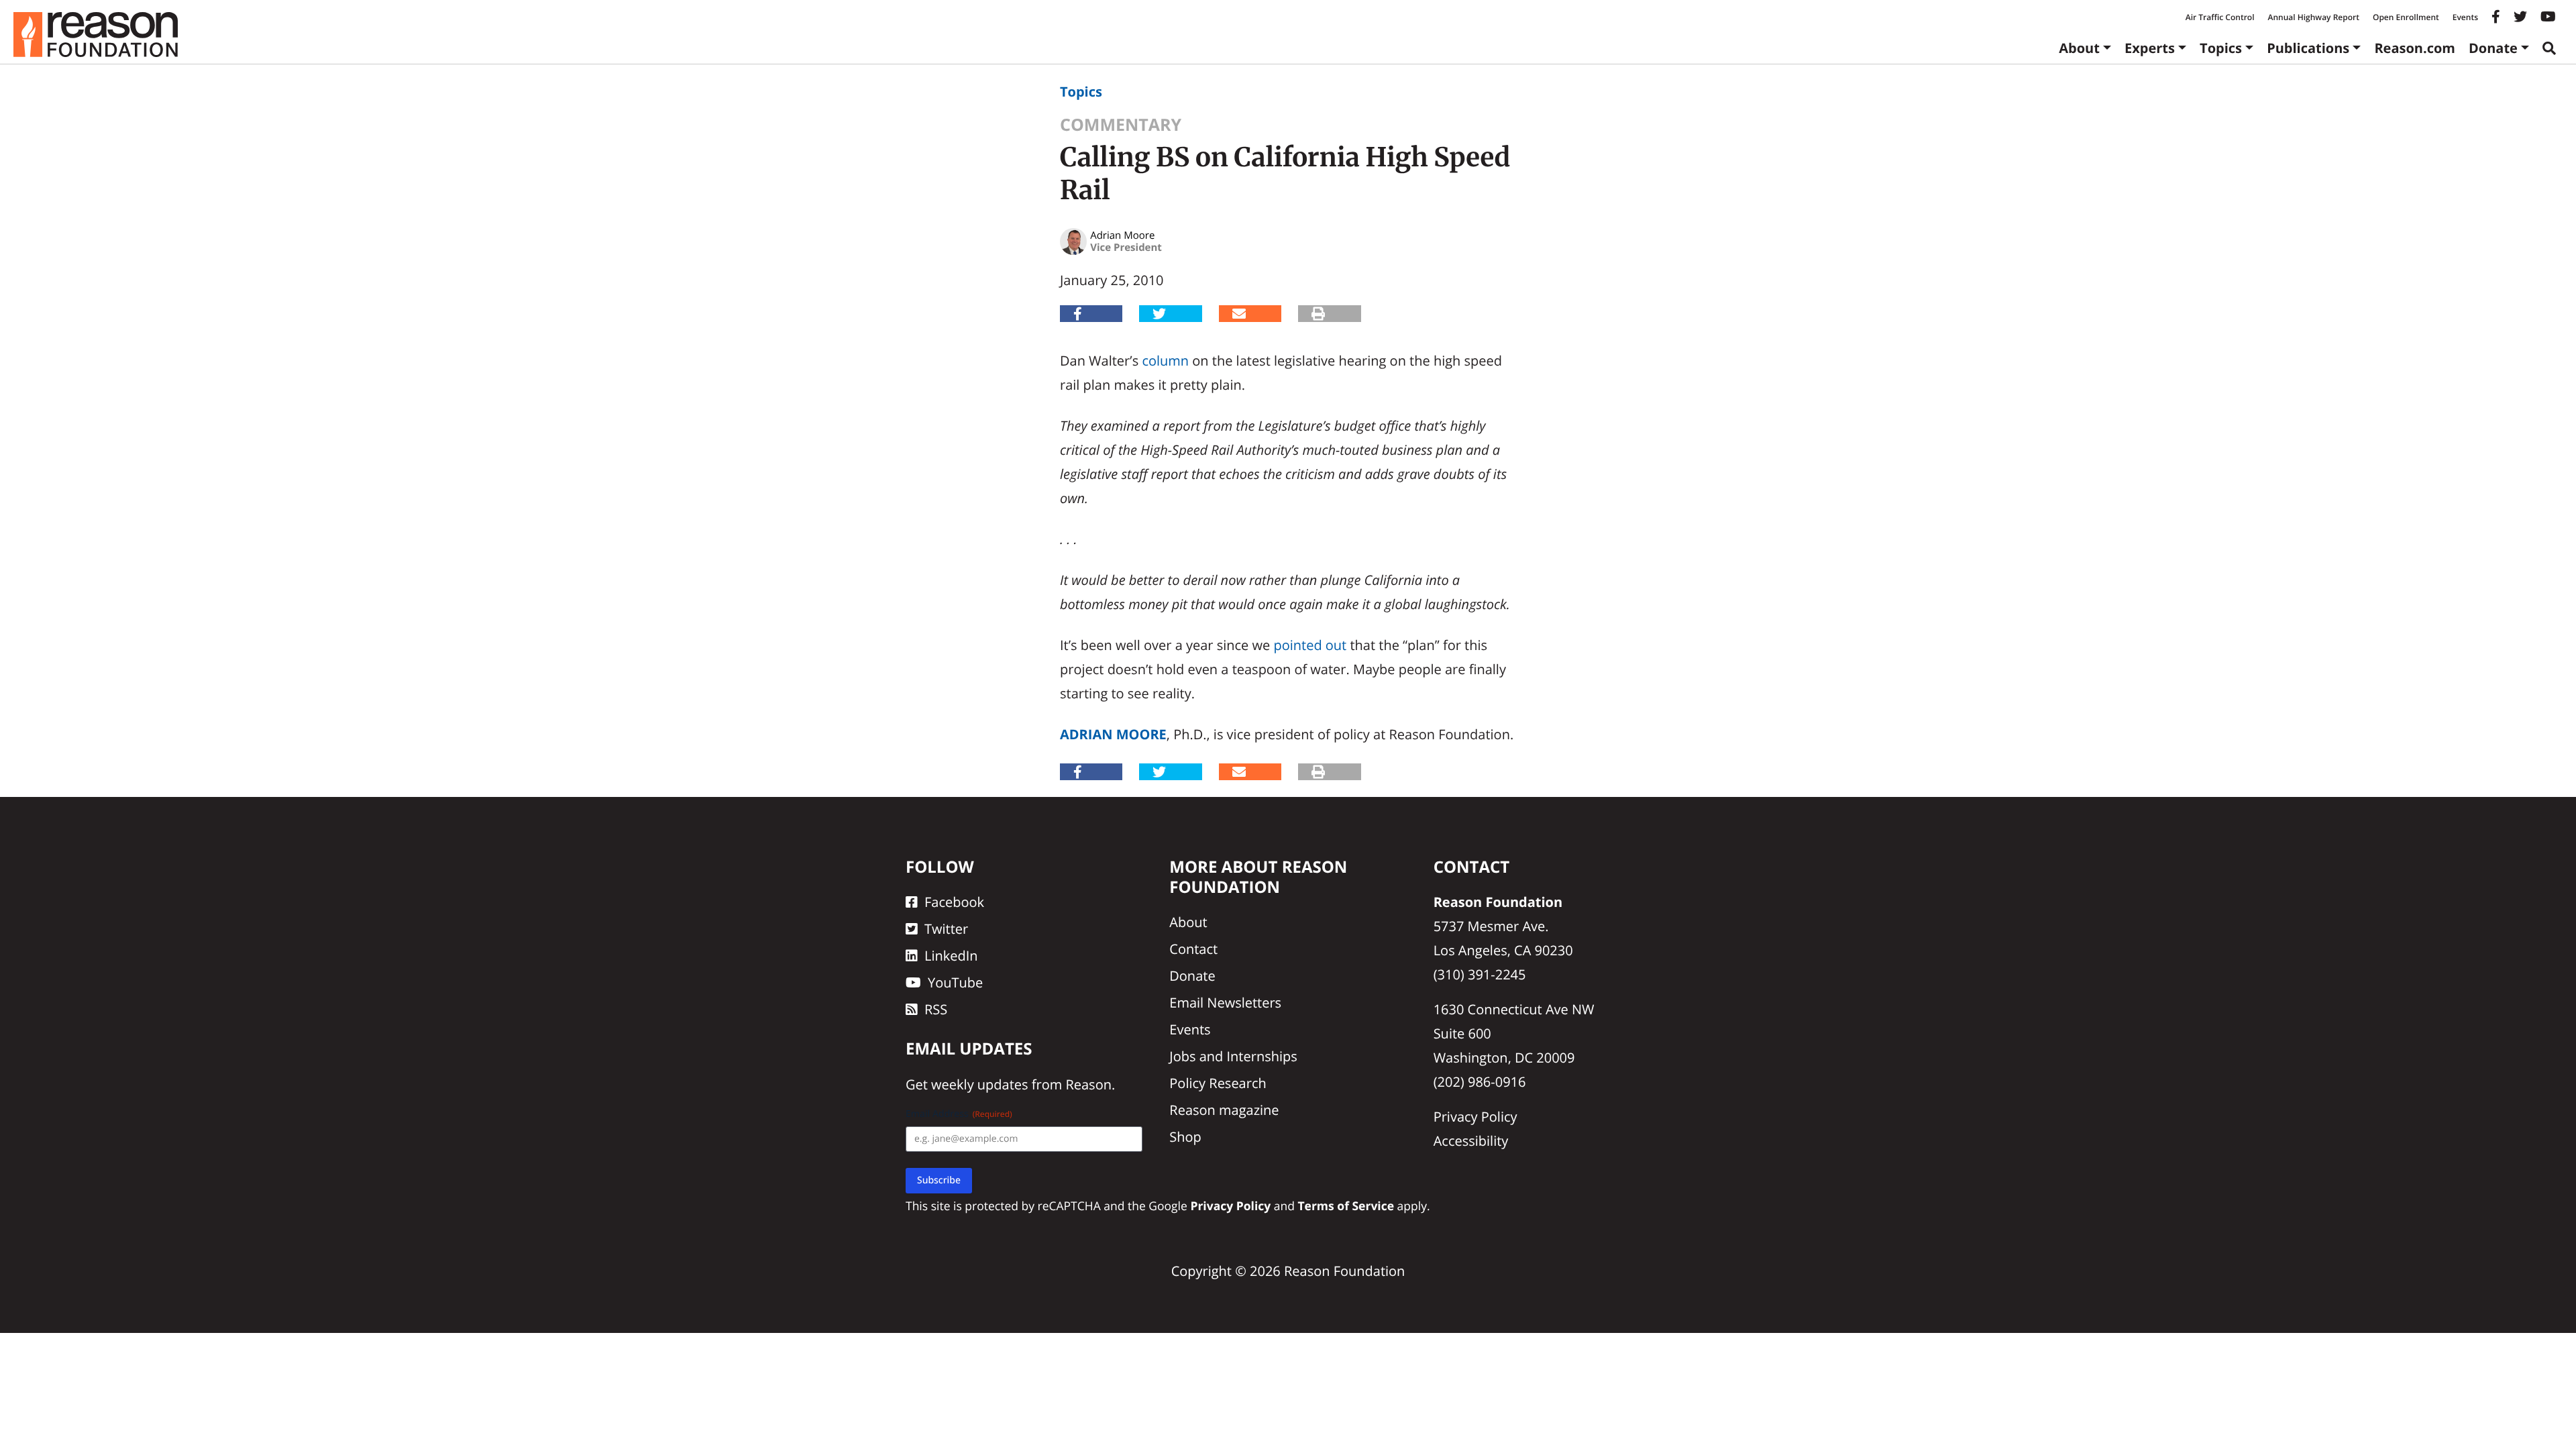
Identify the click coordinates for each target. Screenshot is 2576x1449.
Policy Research (1218, 1083)
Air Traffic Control (2220, 17)
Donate (2493, 48)
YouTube (955, 982)
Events (2465, 17)
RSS (936, 1009)
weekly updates (979, 1084)
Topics (2221, 48)
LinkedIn (951, 956)
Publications (2308, 48)
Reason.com (2415, 48)
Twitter (946, 929)
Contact (1193, 949)
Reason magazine (1224, 1110)
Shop (1185, 1137)
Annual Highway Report (2313, 17)
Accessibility (1471, 1141)
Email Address (959, 1114)
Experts (2150, 48)
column (1165, 361)
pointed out (1310, 645)
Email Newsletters (1225, 1003)
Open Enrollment (2406, 17)
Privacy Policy (1475, 1117)
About (2079, 48)
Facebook (954, 902)
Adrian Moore (1113, 734)
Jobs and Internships (1233, 1056)
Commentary (1121, 125)
